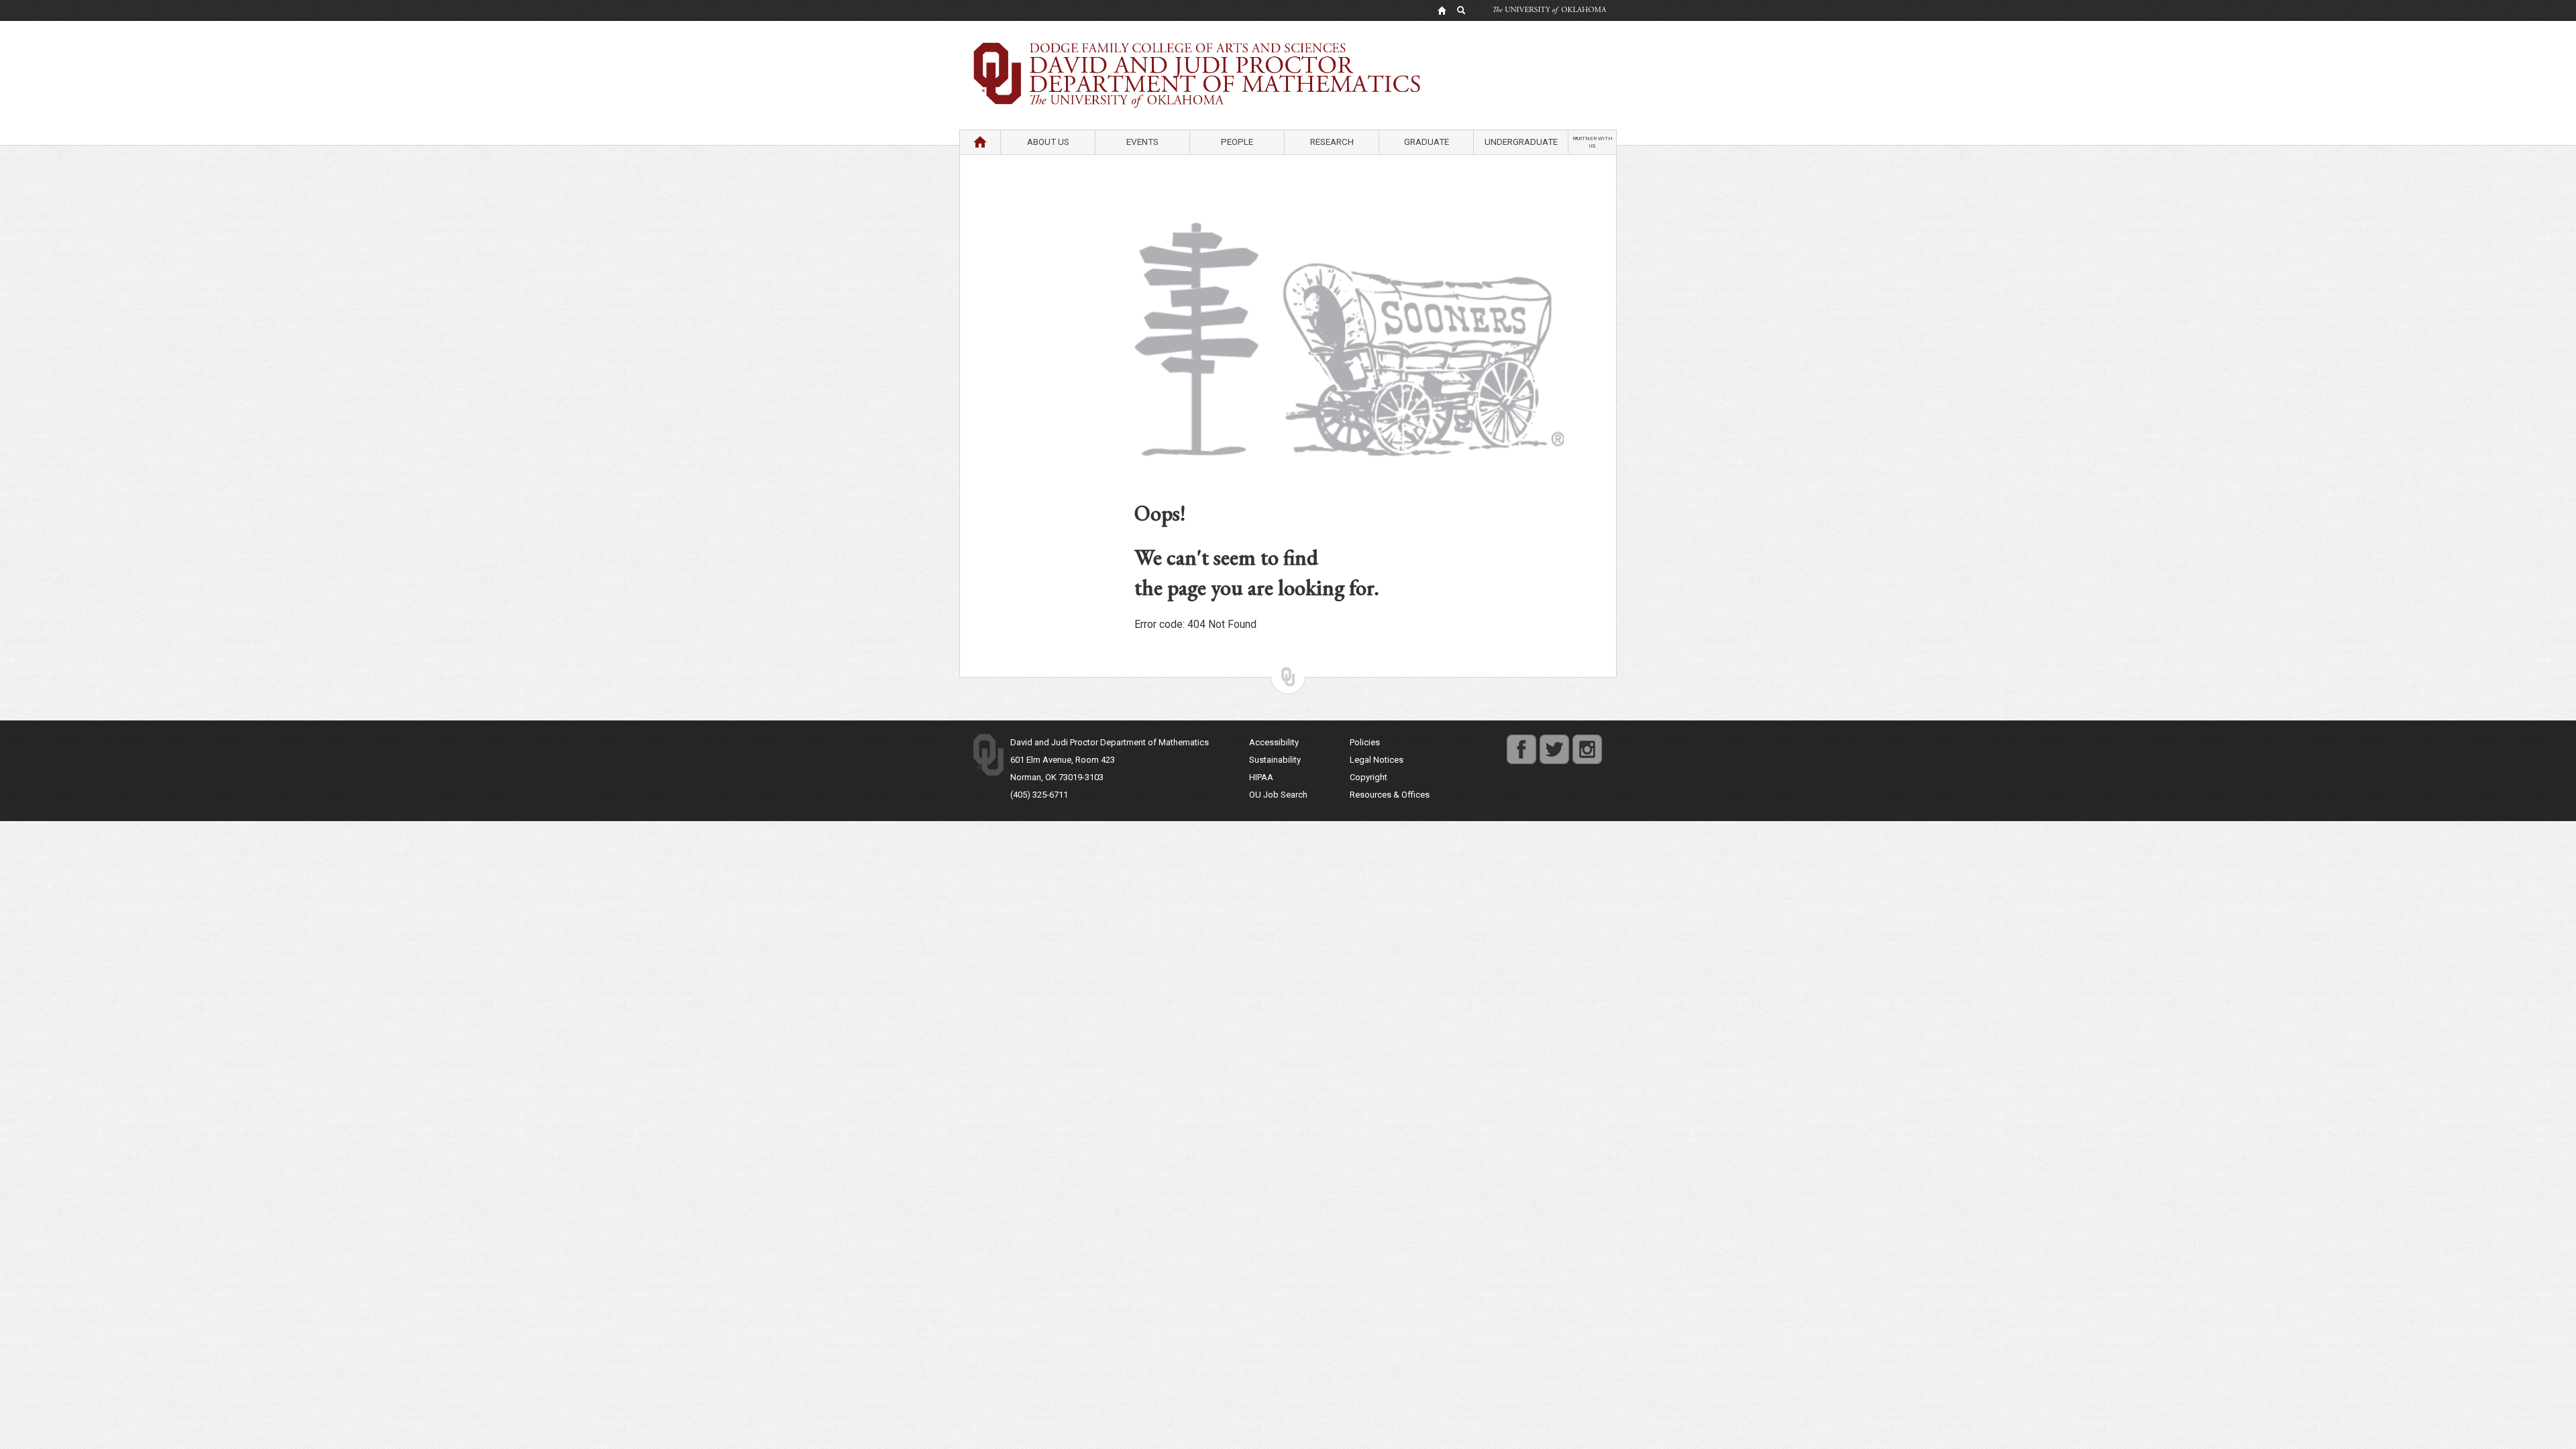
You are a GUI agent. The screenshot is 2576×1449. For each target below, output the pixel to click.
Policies (1365, 742)
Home (980, 142)
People (1237, 142)
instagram (1587, 742)
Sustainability (1275, 760)
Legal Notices (1377, 760)
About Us (1048, 142)
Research (1332, 142)
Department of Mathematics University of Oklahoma (1288, 53)
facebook (1521, 742)
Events (1142, 142)
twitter (1551, 742)
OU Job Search (1278, 795)
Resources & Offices (1390, 795)
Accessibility (1274, 742)
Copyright (1368, 777)
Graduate (1427, 142)
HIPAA (1261, 777)
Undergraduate (1521, 142)
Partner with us (1593, 142)
